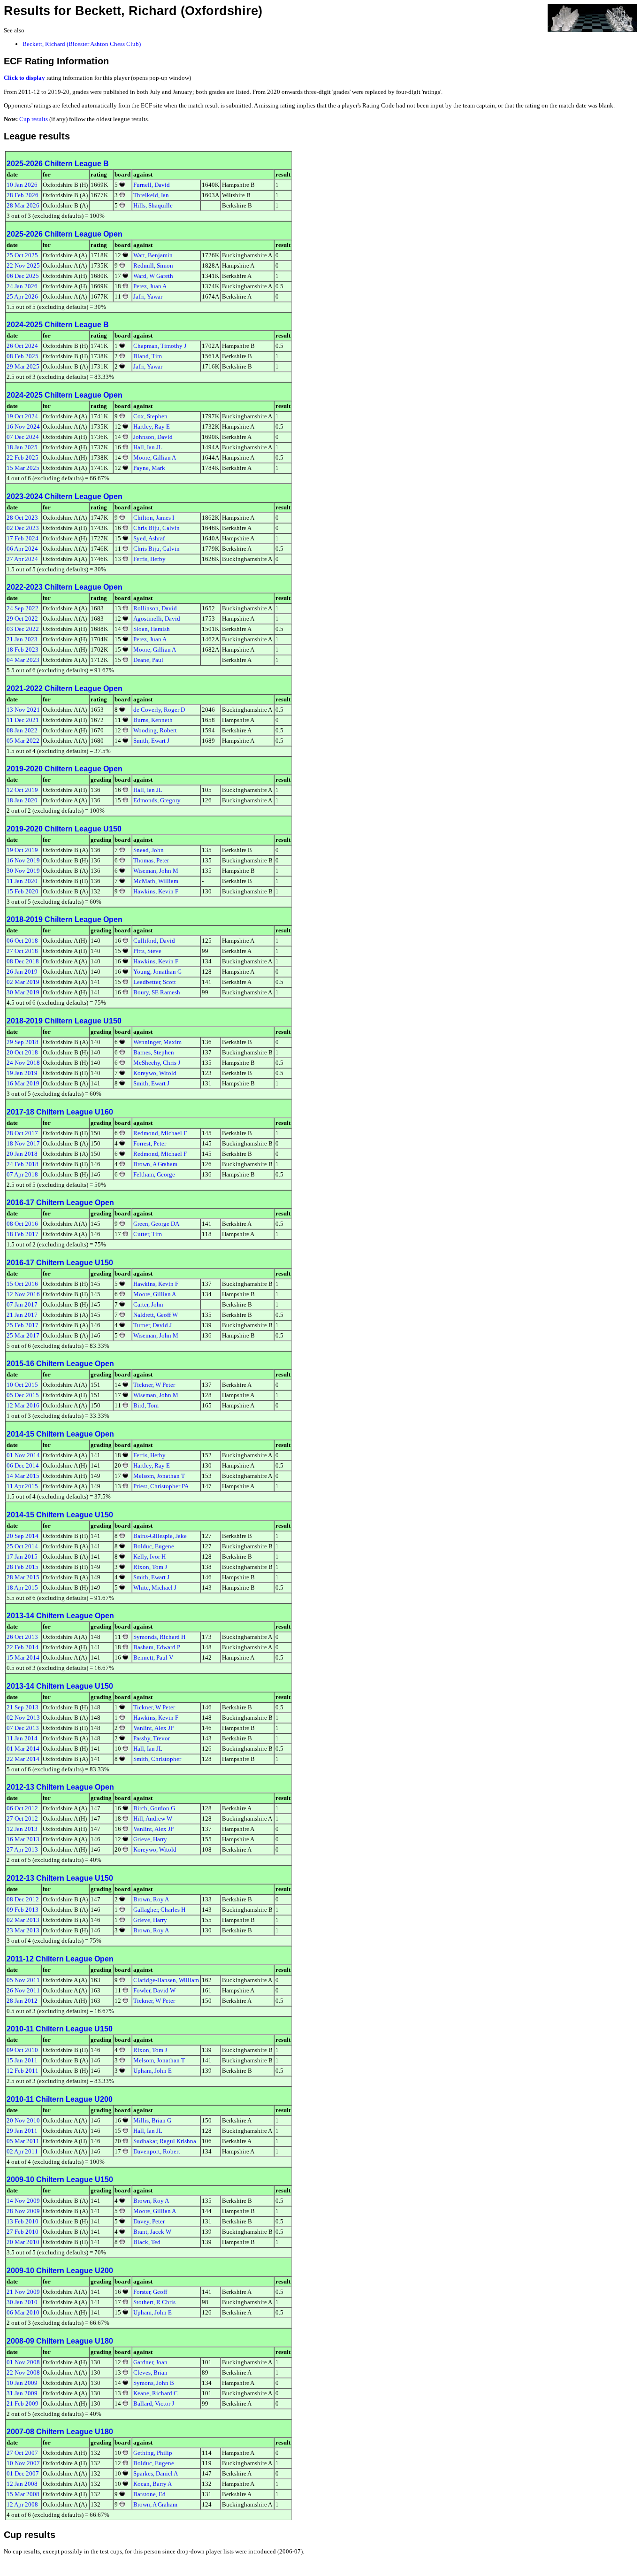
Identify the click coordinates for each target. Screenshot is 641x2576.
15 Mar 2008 (23, 2494)
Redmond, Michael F (160, 1133)
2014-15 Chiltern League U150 (60, 1515)
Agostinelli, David (157, 619)
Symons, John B (154, 2383)
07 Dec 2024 (23, 437)
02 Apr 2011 (22, 2151)
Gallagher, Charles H (159, 1910)
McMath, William (156, 881)
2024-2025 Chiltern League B (58, 325)
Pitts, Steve (147, 951)
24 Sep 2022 (23, 608)
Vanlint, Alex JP (153, 1728)
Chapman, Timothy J (160, 346)
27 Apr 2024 (22, 559)
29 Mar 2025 (23, 366)
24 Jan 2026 (22, 286)
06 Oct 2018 (22, 941)
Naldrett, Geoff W (156, 1315)
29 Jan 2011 (22, 2131)
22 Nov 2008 (23, 2372)
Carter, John (148, 1304)
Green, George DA (156, 1224)
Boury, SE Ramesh (157, 992)
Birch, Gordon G (154, 1808)
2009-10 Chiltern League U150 (60, 2180)
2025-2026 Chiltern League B (58, 164)
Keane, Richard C (156, 2393)
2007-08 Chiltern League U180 (60, 2432)
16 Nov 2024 (23, 427)
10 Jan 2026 (22, 185)
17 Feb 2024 (23, 538)
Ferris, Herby (149, 559)
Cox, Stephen (150, 416)
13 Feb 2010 (23, 2221)
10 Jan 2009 (22, 2383)
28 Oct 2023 (22, 518)
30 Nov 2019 (23, 871)
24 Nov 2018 (23, 1063)
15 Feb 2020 (23, 891)
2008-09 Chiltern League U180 (60, 2341)
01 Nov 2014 (23, 1455)
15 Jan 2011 (22, 2060)
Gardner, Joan (150, 2362)
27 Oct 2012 (22, 1819)
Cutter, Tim (148, 1234)
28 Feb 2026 (23, 195)
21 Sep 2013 (23, 1707)
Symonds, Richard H (159, 1637)
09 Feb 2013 (23, 1910)
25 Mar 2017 (23, 1335)
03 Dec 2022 (23, 629)
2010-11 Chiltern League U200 (60, 2099)
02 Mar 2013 (23, 1920)
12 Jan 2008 (22, 2484)
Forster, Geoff (150, 2292)
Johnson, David (153, 437)
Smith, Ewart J (151, 741)
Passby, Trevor (152, 1738)
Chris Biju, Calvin (156, 528)
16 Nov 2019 (23, 860)
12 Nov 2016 (23, 1294)
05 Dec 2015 (23, 1395)
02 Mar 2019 (23, 982)
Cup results (34, 119)
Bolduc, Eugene (154, 1546)
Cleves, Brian (150, 2372)
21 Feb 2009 (23, 2403)
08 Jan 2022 (22, 730)
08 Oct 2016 (22, 1224)
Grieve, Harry (150, 1839)
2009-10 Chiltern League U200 (60, 2271)
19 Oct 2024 (22, 416)
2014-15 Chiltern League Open (60, 1434)
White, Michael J (155, 1588)
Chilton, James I (154, 518)
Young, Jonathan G (157, 972)
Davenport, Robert (157, 2151)
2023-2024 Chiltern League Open (65, 496)
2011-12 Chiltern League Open (60, 1959)
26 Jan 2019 (22, 972)
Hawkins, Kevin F (156, 891)
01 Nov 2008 (23, 2362)
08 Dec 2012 (23, 1899)
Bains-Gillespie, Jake (160, 1536)
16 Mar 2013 (23, 1839)
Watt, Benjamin (153, 255)
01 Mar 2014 (23, 1749)
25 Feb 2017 (23, 1325)
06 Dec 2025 (23, 276)
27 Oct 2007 (22, 2453)
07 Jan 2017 (22, 1304)
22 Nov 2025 (23, 265)
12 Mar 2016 (23, 1405)
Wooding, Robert (155, 730)
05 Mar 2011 (23, 2141)
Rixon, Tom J (150, 1567)
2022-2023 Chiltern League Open (65, 587)
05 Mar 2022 (23, 741)
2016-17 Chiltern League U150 (60, 1263)
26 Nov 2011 (23, 1990)
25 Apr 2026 (22, 296)
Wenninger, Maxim (157, 1042)
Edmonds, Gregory (157, 800)
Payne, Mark (149, 468)
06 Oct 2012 (22, 1808)
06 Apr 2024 (22, 549)
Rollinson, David (155, 608)
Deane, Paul (148, 660)
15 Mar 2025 (23, 468)
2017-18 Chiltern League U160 (60, 1112)
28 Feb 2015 (23, 1567)
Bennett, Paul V (153, 1657)
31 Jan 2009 (22, 2393)
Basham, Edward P (157, 1647)
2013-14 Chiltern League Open (60, 1616)
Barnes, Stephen (154, 1052)
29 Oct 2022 (22, 619)
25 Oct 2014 (22, 1546)
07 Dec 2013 (23, 1728)
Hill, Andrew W (153, 1819)
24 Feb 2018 (23, 1164)
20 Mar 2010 (23, 2242)
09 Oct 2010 (22, 2050)
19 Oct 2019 (22, 850)
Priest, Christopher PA (161, 1486)
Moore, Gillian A (155, 458)
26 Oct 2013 (22, 1637)
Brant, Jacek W (152, 2232)
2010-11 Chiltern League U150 (60, 2029)
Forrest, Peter (150, 1143)
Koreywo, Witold (155, 1073)
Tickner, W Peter (154, 1385)
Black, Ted (147, 2242)
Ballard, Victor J (154, 2403)
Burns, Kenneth (153, 720)
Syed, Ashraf (149, 538)
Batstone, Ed (149, 2494)
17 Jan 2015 (22, 1557)
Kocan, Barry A (153, 2484)
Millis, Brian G (152, 2120)
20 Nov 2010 (23, 2120)
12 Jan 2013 (22, 1829)
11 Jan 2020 (22, 881)
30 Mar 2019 (23, 992)
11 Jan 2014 (22, 1738)
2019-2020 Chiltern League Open (65, 769)
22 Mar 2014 (23, 1759)
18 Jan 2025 (22, 447)
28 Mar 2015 (23, 1577)
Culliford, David (154, 941)
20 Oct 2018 (22, 1052)
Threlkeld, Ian (151, 195)
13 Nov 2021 (23, 710)
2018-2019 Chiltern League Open (65, 919)
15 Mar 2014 (23, 1657)
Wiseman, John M (156, 871)
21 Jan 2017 (22, 1315)
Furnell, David (152, 185)
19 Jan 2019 (22, 1073)
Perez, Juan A (150, 286)
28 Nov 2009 (23, 2211)
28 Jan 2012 (22, 2001)
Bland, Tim (148, 356)
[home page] (592, 17)
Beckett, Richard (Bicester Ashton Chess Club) (82, 44)
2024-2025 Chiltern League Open (65, 395)
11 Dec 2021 (23, 720)
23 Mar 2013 (23, 1930)
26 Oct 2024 (22, 346)
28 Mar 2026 (23, 205)
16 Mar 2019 (23, 1083)
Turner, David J (153, 1325)
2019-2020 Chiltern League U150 (64, 829)
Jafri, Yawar (148, 296)
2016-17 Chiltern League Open (60, 1203)
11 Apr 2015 (22, 1486)
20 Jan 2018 (22, 1154)
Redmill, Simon (153, 265)
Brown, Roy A (151, 1899)
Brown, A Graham (155, 1164)
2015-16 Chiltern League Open (60, 1364)
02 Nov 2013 (23, 1718)
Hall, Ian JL (148, 447)
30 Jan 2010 (22, 2302)
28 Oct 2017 (22, 1133)
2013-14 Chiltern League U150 (60, 1686)
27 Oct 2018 (22, 951)
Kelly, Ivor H (149, 1557)
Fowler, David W (154, 1990)
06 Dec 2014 (23, 1465)
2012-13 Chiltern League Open (60, 1787)
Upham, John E (153, 2071)
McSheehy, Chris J (157, 1063)
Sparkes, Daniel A (156, 2473)
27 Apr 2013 (22, 1849)
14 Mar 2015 (23, 1476)
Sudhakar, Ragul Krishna (165, 2141)
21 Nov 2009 (23, 2292)
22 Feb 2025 (23, 458)
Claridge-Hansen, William (166, 1980)
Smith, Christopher (157, 1759)
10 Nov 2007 (23, 2463)
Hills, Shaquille (153, 205)
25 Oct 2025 (22, 255)
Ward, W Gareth (153, 276)
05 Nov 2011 (23, 1980)
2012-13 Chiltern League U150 (60, 1878)
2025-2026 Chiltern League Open (65, 234)
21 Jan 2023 (22, 639)
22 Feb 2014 (23, 1647)
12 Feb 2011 (23, 2071)
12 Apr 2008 (22, 2504)
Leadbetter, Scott (155, 982)
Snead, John (149, 850)
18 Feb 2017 (23, 1234)
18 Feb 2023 (23, 650)
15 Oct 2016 (22, 1284)
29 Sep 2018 (23, 1042)
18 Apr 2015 (22, 1588)
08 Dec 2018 (23, 961)
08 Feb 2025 (23, 356)
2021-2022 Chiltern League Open (65, 688)
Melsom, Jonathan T (159, 1476)
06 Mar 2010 (23, 2312)
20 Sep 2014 (23, 1536)
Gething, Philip (153, 2453)
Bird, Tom (146, 1405)
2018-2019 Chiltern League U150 (64, 1021)
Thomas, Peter (151, 860)
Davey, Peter (149, 2221)
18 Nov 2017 (23, 1143)
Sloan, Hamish (152, 629)
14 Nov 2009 (23, 2201)
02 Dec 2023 (23, 528)
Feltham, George (154, 1174)
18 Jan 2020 (22, 800)
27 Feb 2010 (23, 2232)
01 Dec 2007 (23, 2473)
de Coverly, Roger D (159, 710)
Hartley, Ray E (152, 427)
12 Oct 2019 (22, 790)
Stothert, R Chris (154, 2302)
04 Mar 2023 (23, 660)
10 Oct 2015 (22, 1385)
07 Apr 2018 (22, 1174)
